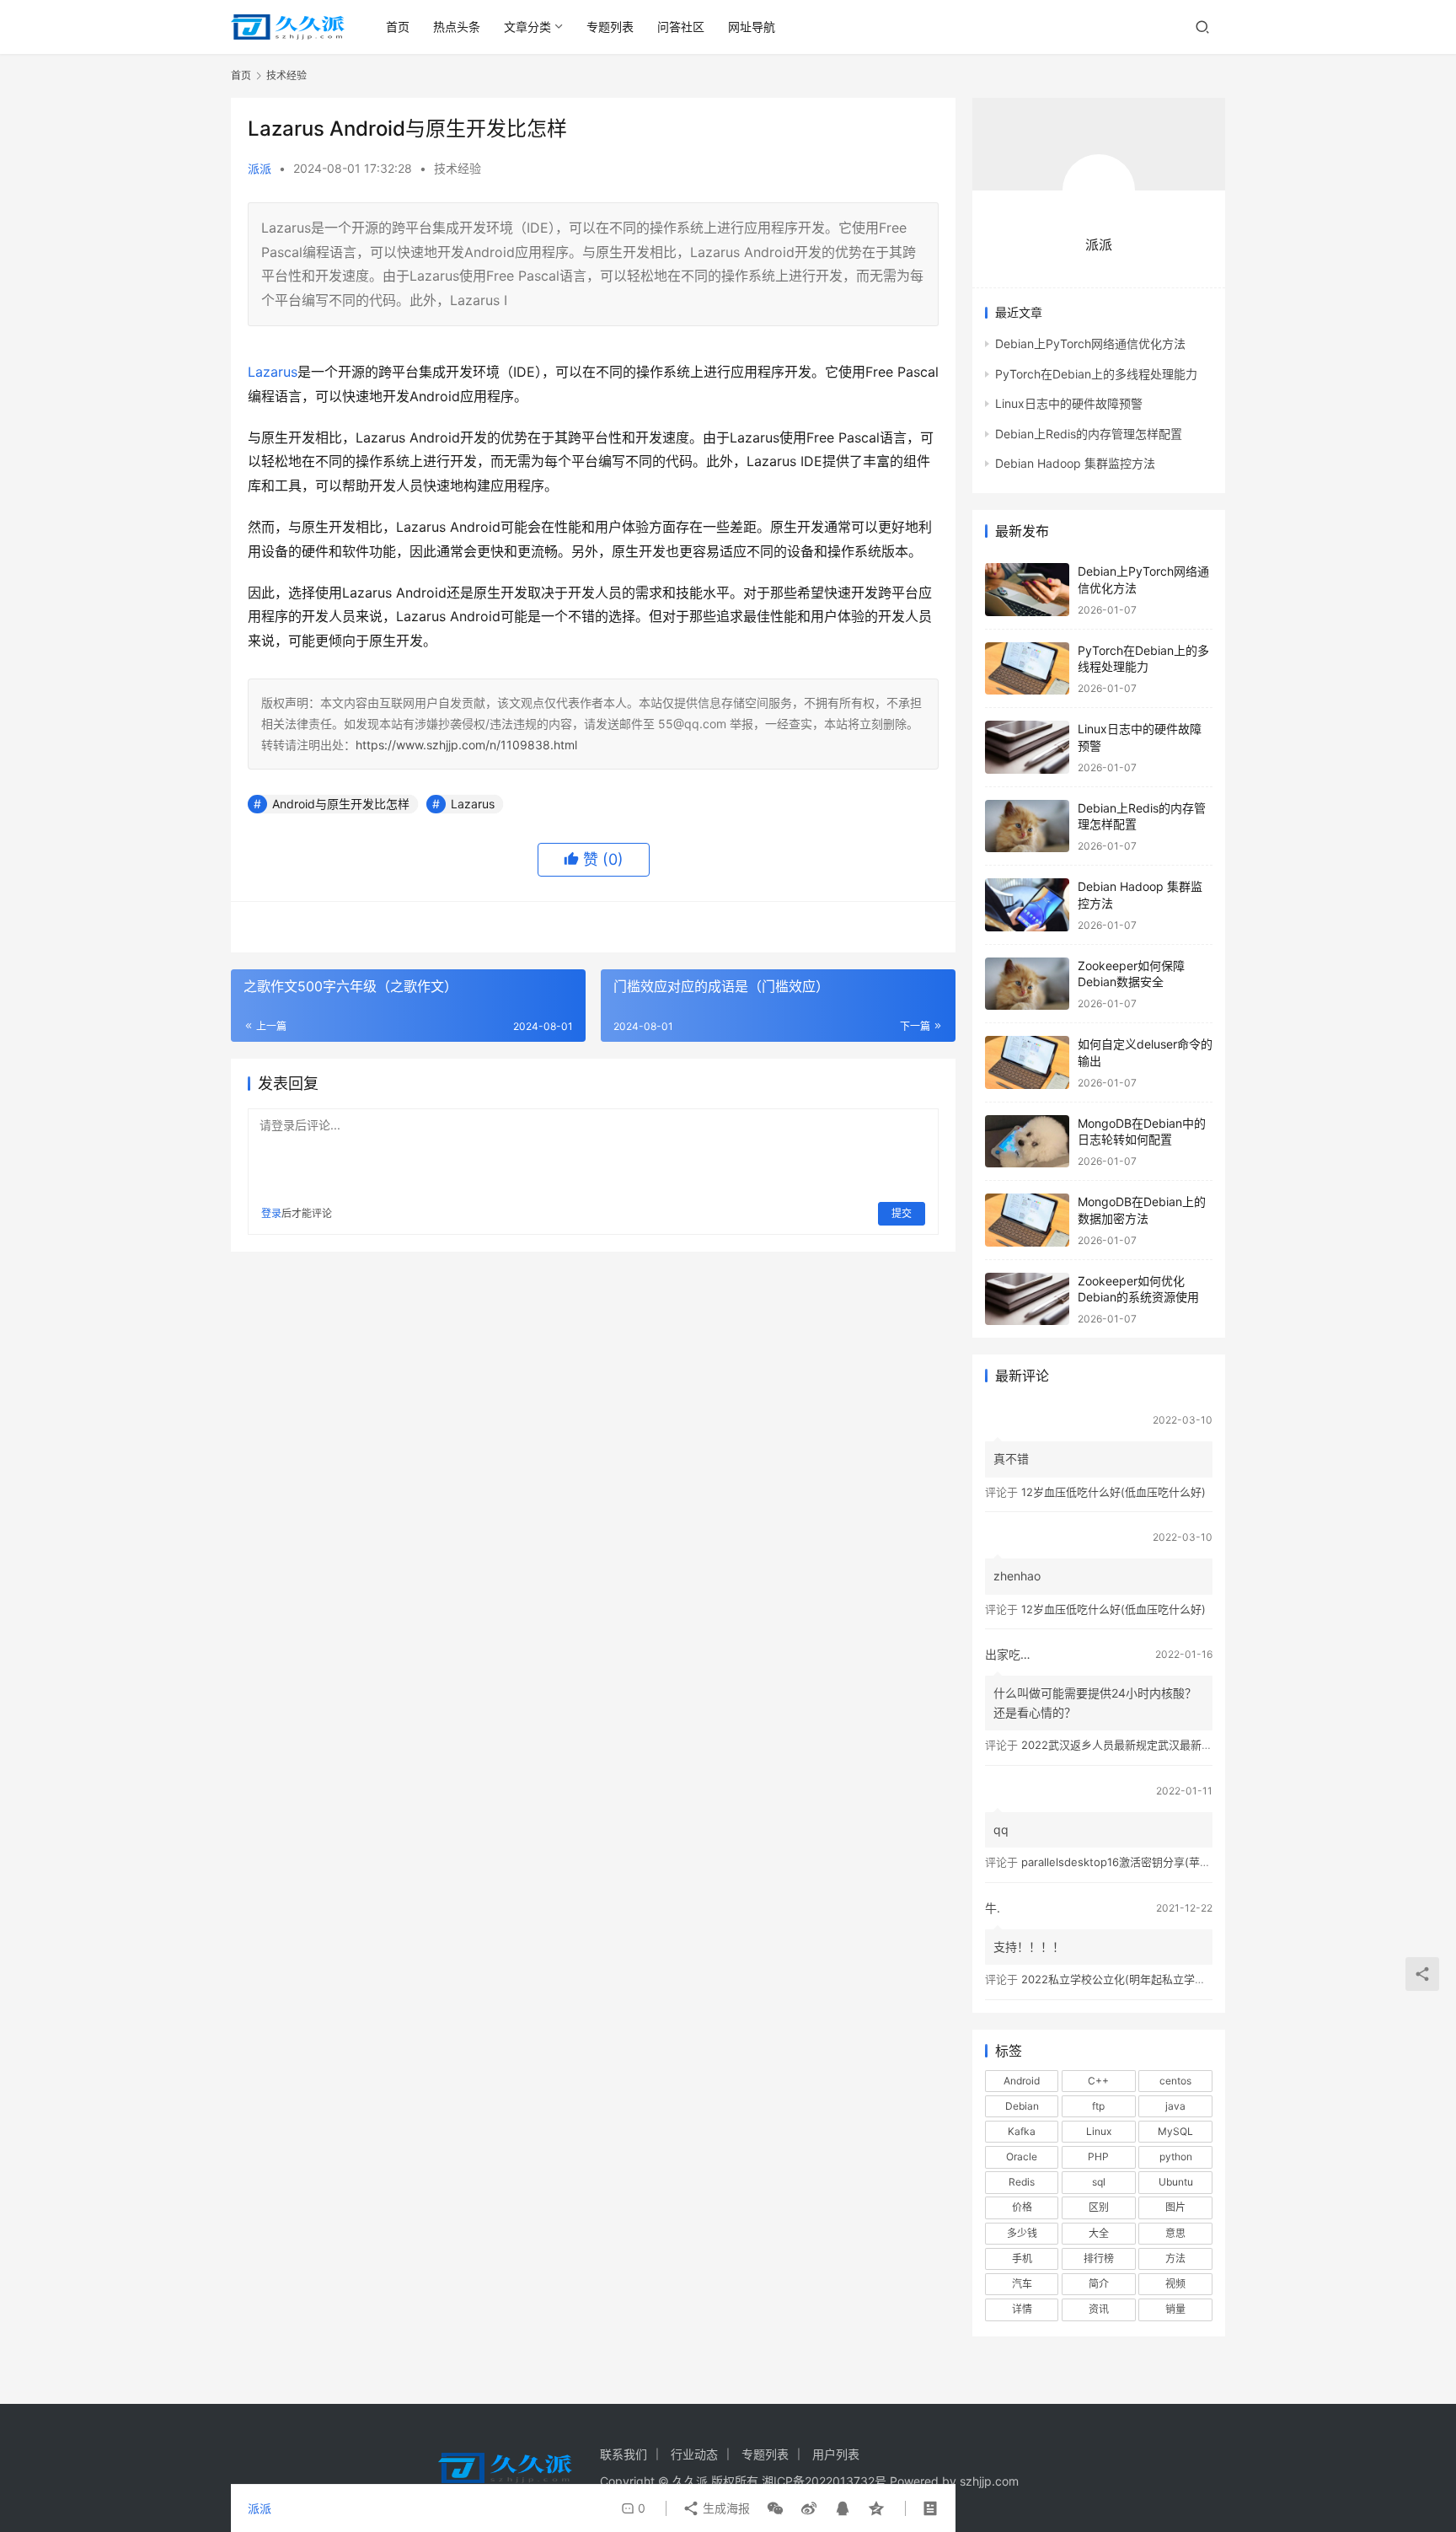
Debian (1022, 2106)
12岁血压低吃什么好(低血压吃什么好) (1113, 1492)
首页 (398, 27)
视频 (1175, 2284)
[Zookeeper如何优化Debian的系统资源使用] (1027, 1299)
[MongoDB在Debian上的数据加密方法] (1027, 1220)
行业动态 (694, 2454)
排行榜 (1099, 2258)
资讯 (1099, 2309)
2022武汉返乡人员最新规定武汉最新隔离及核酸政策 (1150, 1745)
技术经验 (458, 168)
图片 (1175, 2207)
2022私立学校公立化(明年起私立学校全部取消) (1137, 1979)
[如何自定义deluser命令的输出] (1027, 1062)
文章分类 (527, 27)
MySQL (1175, 2131)
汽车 (1022, 2284)
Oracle (1022, 2156)
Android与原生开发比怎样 (341, 804)
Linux (1099, 2131)
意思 (1175, 2233)
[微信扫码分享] (775, 2508)
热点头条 (457, 27)
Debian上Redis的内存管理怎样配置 (1089, 434)
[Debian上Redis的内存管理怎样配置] (1027, 826)
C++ (1098, 2081)
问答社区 (681, 27)
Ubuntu (1176, 2182)
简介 (1099, 2284)
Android (1022, 2081)
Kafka (1022, 2131)
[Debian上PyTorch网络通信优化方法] (1027, 590)
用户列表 (836, 2454)
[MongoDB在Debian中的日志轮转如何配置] (1027, 1142)
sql (1099, 2182)
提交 (902, 1213)
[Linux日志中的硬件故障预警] (1027, 747)
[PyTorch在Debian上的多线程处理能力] (1027, 669)
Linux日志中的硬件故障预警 (1069, 403)
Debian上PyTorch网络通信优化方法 (1090, 343)
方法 (1175, 2258)
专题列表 (610, 27)
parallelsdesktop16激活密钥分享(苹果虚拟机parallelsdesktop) (1178, 1862)
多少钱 (1022, 2233)
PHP (1098, 2156)
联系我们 (624, 2454)
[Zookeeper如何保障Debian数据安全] (1027, 984)
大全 (1099, 2233)
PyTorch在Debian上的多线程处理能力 (1096, 374)
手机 (1022, 2258)
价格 (1022, 2207)
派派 (260, 168)
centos (1175, 2081)
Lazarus (273, 372)
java (1175, 2106)
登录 (271, 1213)
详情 (1022, 2309)
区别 (1099, 2207)
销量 (1175, 2309)
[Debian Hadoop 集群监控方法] (1027, 905)
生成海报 (725, 2508)
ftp (1098, 2106)
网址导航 (752, 27)
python (1176, 2156)
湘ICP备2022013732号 (824, 2481)
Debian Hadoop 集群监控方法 (1075, 463)
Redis (1022, 2182)
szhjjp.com (989, 2481)
